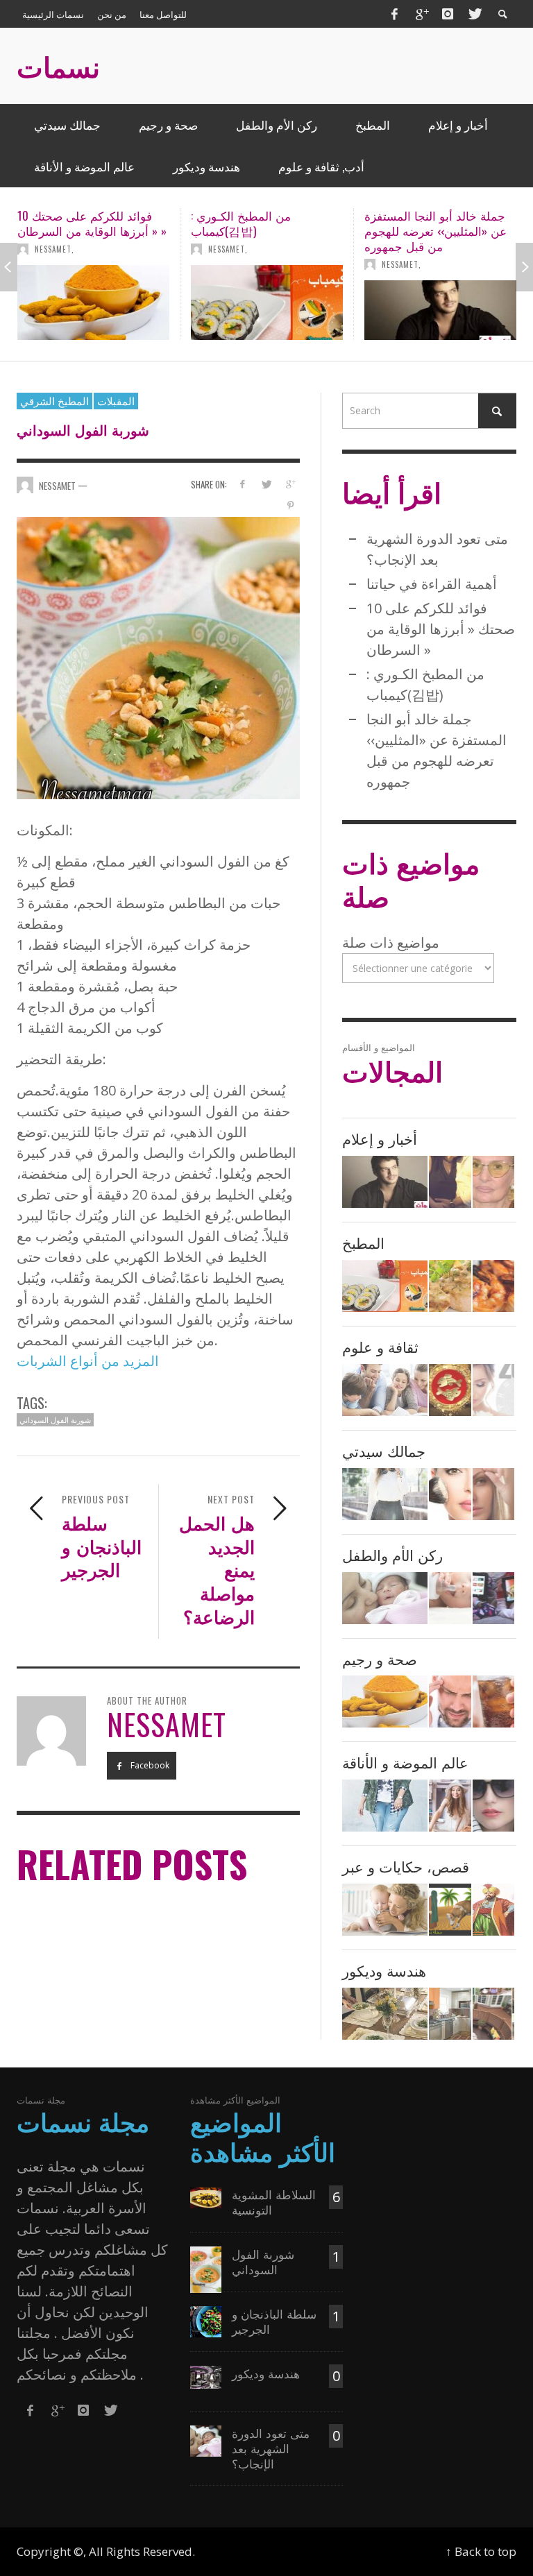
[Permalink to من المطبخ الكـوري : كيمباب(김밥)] (93, 302)
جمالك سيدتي (384, 1450)
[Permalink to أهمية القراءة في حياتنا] (385, 1390)
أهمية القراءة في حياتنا (432, 584)
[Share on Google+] (290, 484)
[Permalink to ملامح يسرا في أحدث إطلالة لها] (493, 1182)
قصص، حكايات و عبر (406, 1866)
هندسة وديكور (384, 1970)
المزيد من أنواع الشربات (88, 1361)
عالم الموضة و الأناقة (405, 1762)
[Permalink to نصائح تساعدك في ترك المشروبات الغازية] (493, 1701)
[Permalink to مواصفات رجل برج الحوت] (450, 1390)
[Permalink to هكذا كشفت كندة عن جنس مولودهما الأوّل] (450, 1182)
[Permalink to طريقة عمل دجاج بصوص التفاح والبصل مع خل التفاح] (450, 1286)
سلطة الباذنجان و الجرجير (274, 2321)
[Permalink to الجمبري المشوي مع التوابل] (493, 1286)
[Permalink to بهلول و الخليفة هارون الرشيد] (493, 1910)
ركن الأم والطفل (392, 1554)
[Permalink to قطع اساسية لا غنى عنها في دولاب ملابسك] (450, 1806)
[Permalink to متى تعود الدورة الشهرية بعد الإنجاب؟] (385, 1598)
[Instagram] (448, 14)
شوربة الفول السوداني (55, 1419)
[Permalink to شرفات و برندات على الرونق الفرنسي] (493, 2014)
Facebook (149, 1765)
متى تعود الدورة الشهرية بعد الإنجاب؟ (271, 2448)
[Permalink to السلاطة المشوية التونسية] (206, 2197)
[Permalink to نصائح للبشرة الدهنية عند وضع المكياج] (450, 1494)
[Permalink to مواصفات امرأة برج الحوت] (493, 1390)
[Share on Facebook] (242, 484)
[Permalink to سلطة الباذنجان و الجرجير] (206, 2320)
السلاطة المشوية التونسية (274, 2202)
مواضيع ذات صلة (391, 942)
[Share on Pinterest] (290, 505)
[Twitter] (474, 14)
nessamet (53, 249)
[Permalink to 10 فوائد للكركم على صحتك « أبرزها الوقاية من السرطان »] (385, 1701)
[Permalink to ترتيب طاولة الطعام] (385, 2014)
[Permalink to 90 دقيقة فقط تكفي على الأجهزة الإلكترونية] (493, 1598)
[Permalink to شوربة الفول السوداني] (206, 2268)
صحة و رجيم (380, 1658)
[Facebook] (394, 14)
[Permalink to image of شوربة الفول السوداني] (158, 657)
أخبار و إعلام (380, 1138)
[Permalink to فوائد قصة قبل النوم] (385, 1910)
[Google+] (421, 14)
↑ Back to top (481, 2551)
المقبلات (116, 400)
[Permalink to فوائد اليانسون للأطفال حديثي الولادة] (450, 1598)
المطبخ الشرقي (54, 400)
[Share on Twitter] (266, 484)
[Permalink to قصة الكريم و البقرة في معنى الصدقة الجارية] (450, 1910)
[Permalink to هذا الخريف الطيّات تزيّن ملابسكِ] (440, 302)
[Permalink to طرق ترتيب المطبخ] (450, 2014)
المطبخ (363, 1242)
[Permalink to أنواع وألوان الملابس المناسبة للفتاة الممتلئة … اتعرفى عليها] (385, 1806)
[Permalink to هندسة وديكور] (206, 2376)
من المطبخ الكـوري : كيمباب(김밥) (67, 223)
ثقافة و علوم (380, 1346)
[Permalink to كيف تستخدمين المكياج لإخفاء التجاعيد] (493, 1494)
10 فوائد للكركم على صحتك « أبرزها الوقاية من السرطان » (441, 629)
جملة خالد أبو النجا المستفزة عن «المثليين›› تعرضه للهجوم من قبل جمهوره (262, 231)
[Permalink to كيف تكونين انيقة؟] (493, 1806)
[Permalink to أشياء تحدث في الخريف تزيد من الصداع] (450, 1701)
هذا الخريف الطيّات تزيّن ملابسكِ (424, 223)
